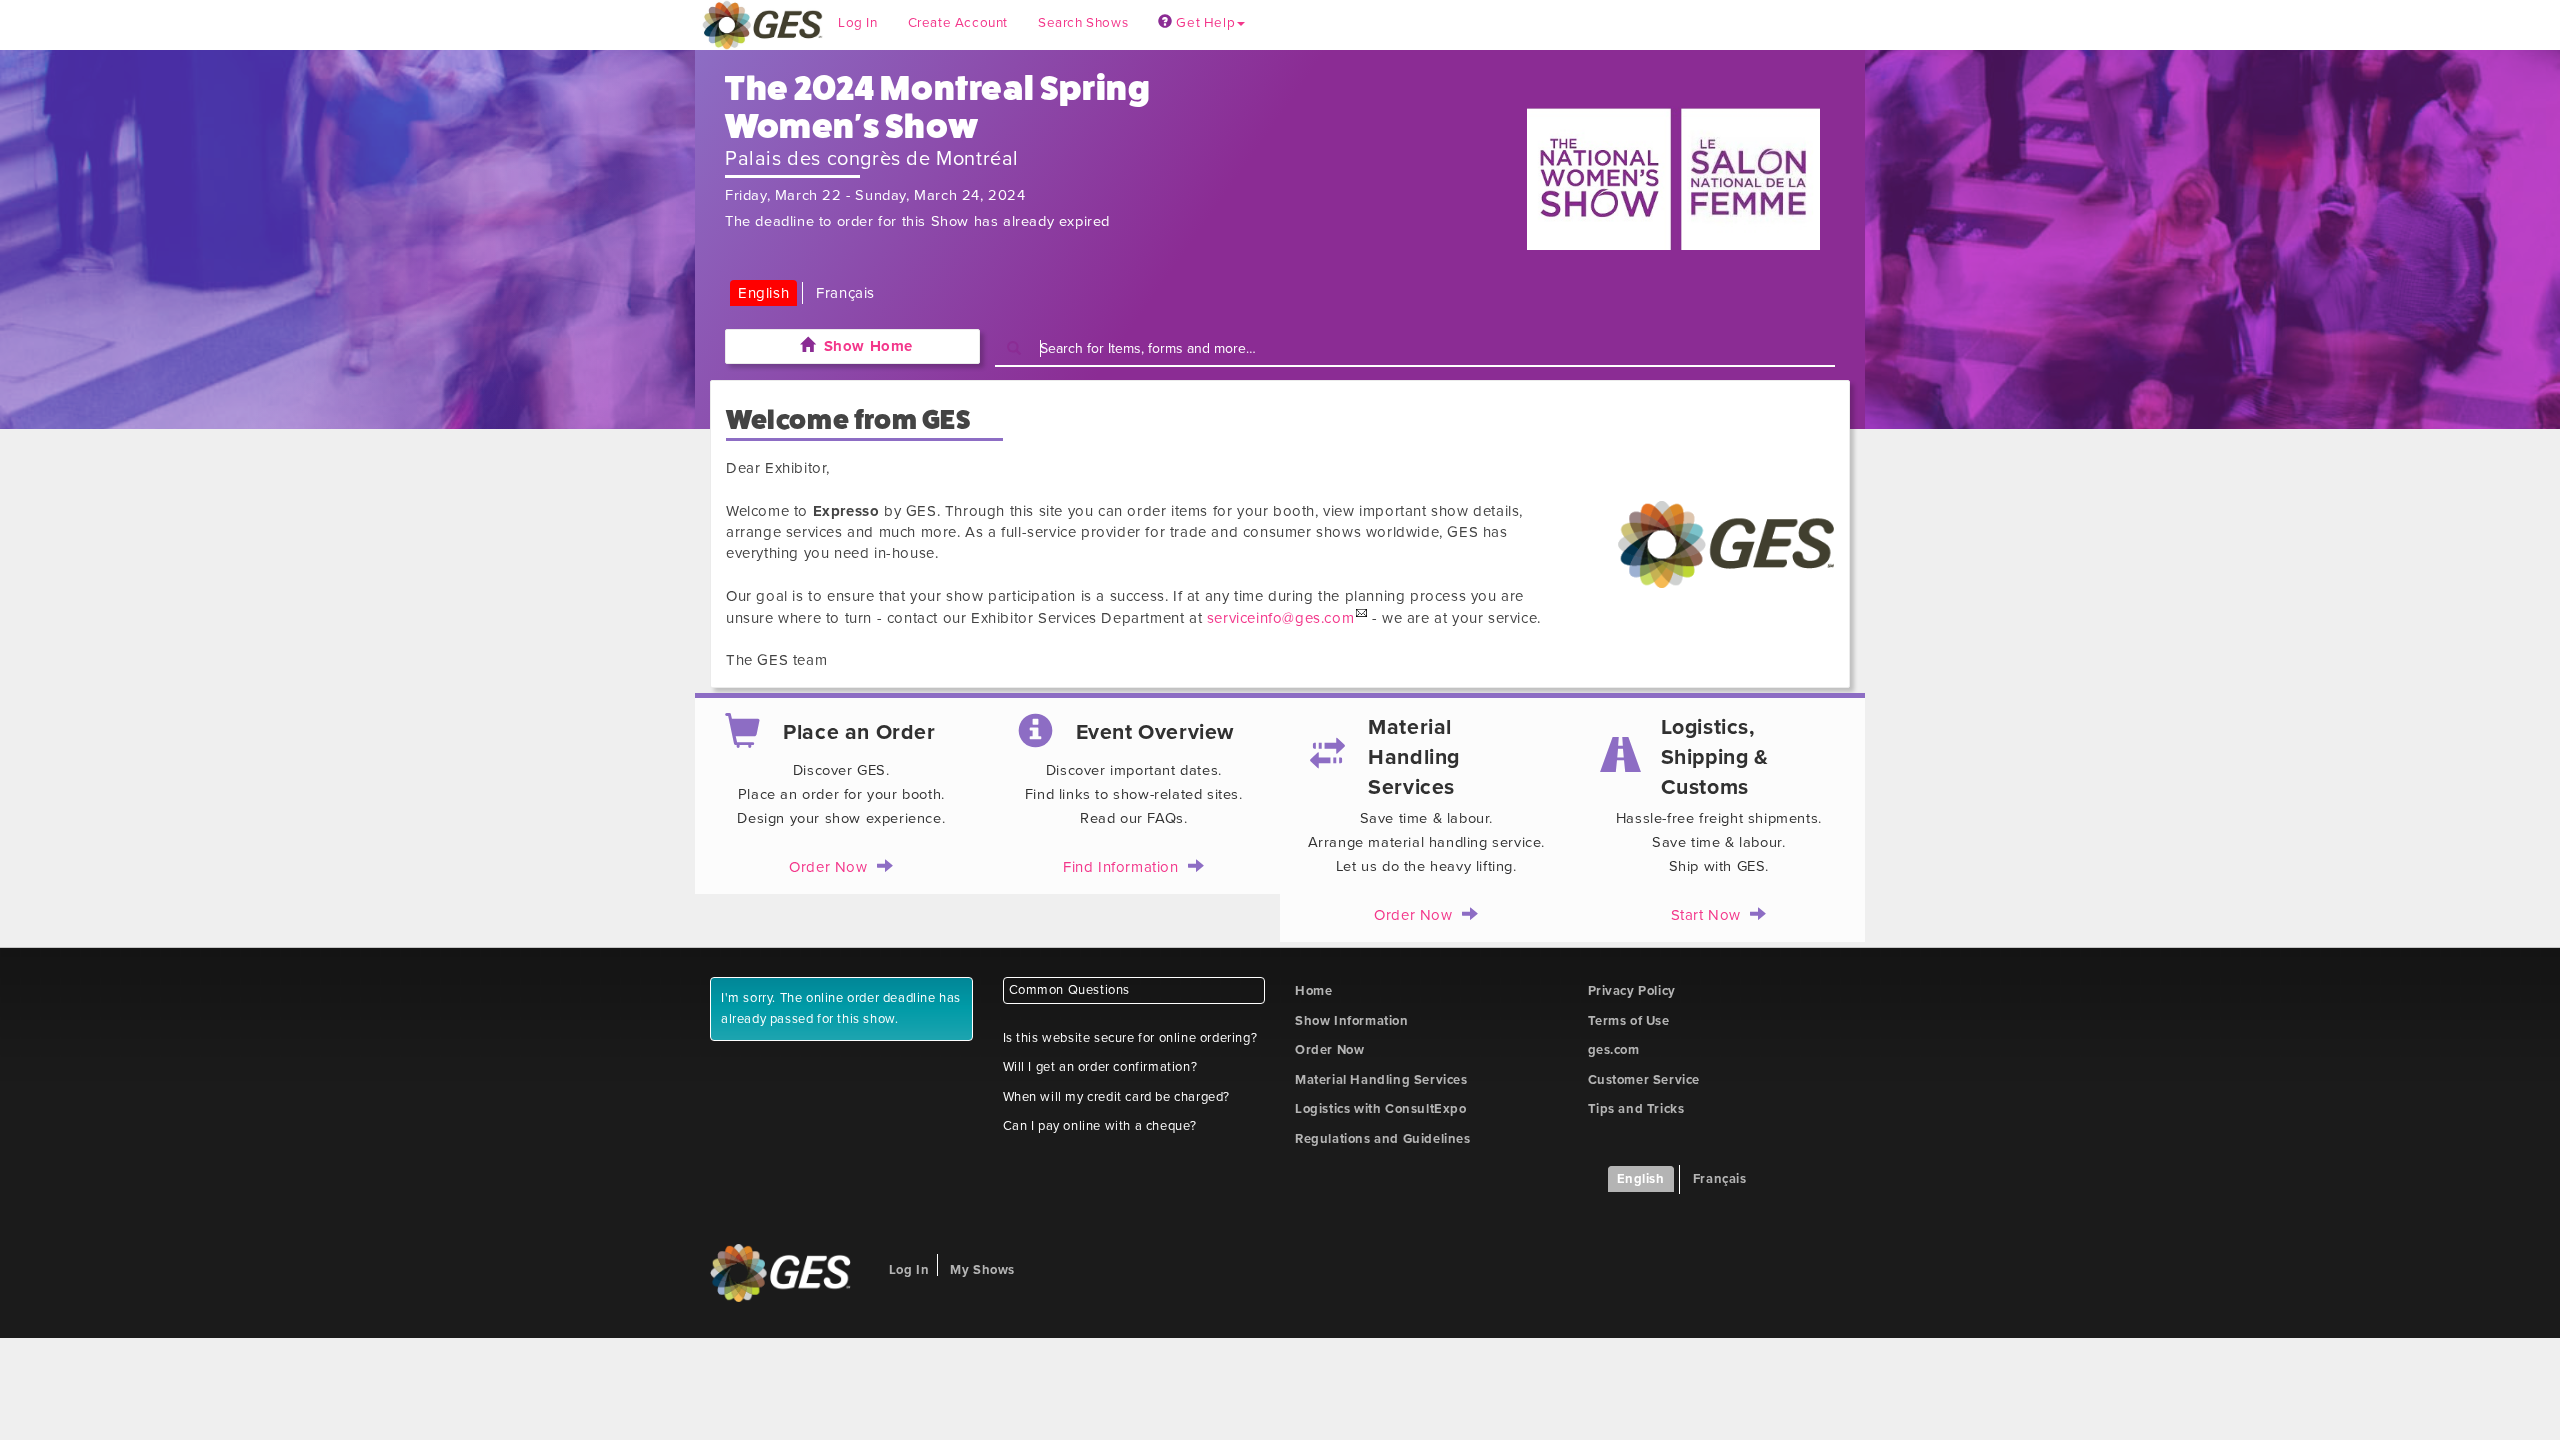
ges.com (1614, 1050)
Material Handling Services (1381, 1080)
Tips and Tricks (1636, 1109)
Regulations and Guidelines (1383, 1139)
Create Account (958, 23)
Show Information (1352, 1021)
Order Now (1329, 1050)
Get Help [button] (1204, 23)
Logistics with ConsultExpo (1381, 1109)
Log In (858, 23)
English (763, 293)
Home (1313, 991)
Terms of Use (1629, 1021)
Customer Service (1644, 1080)
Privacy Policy (1632, 991)
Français (845, 293)
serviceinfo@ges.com (1280, 618)
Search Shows (1083, 23)
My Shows (982, 1270)
